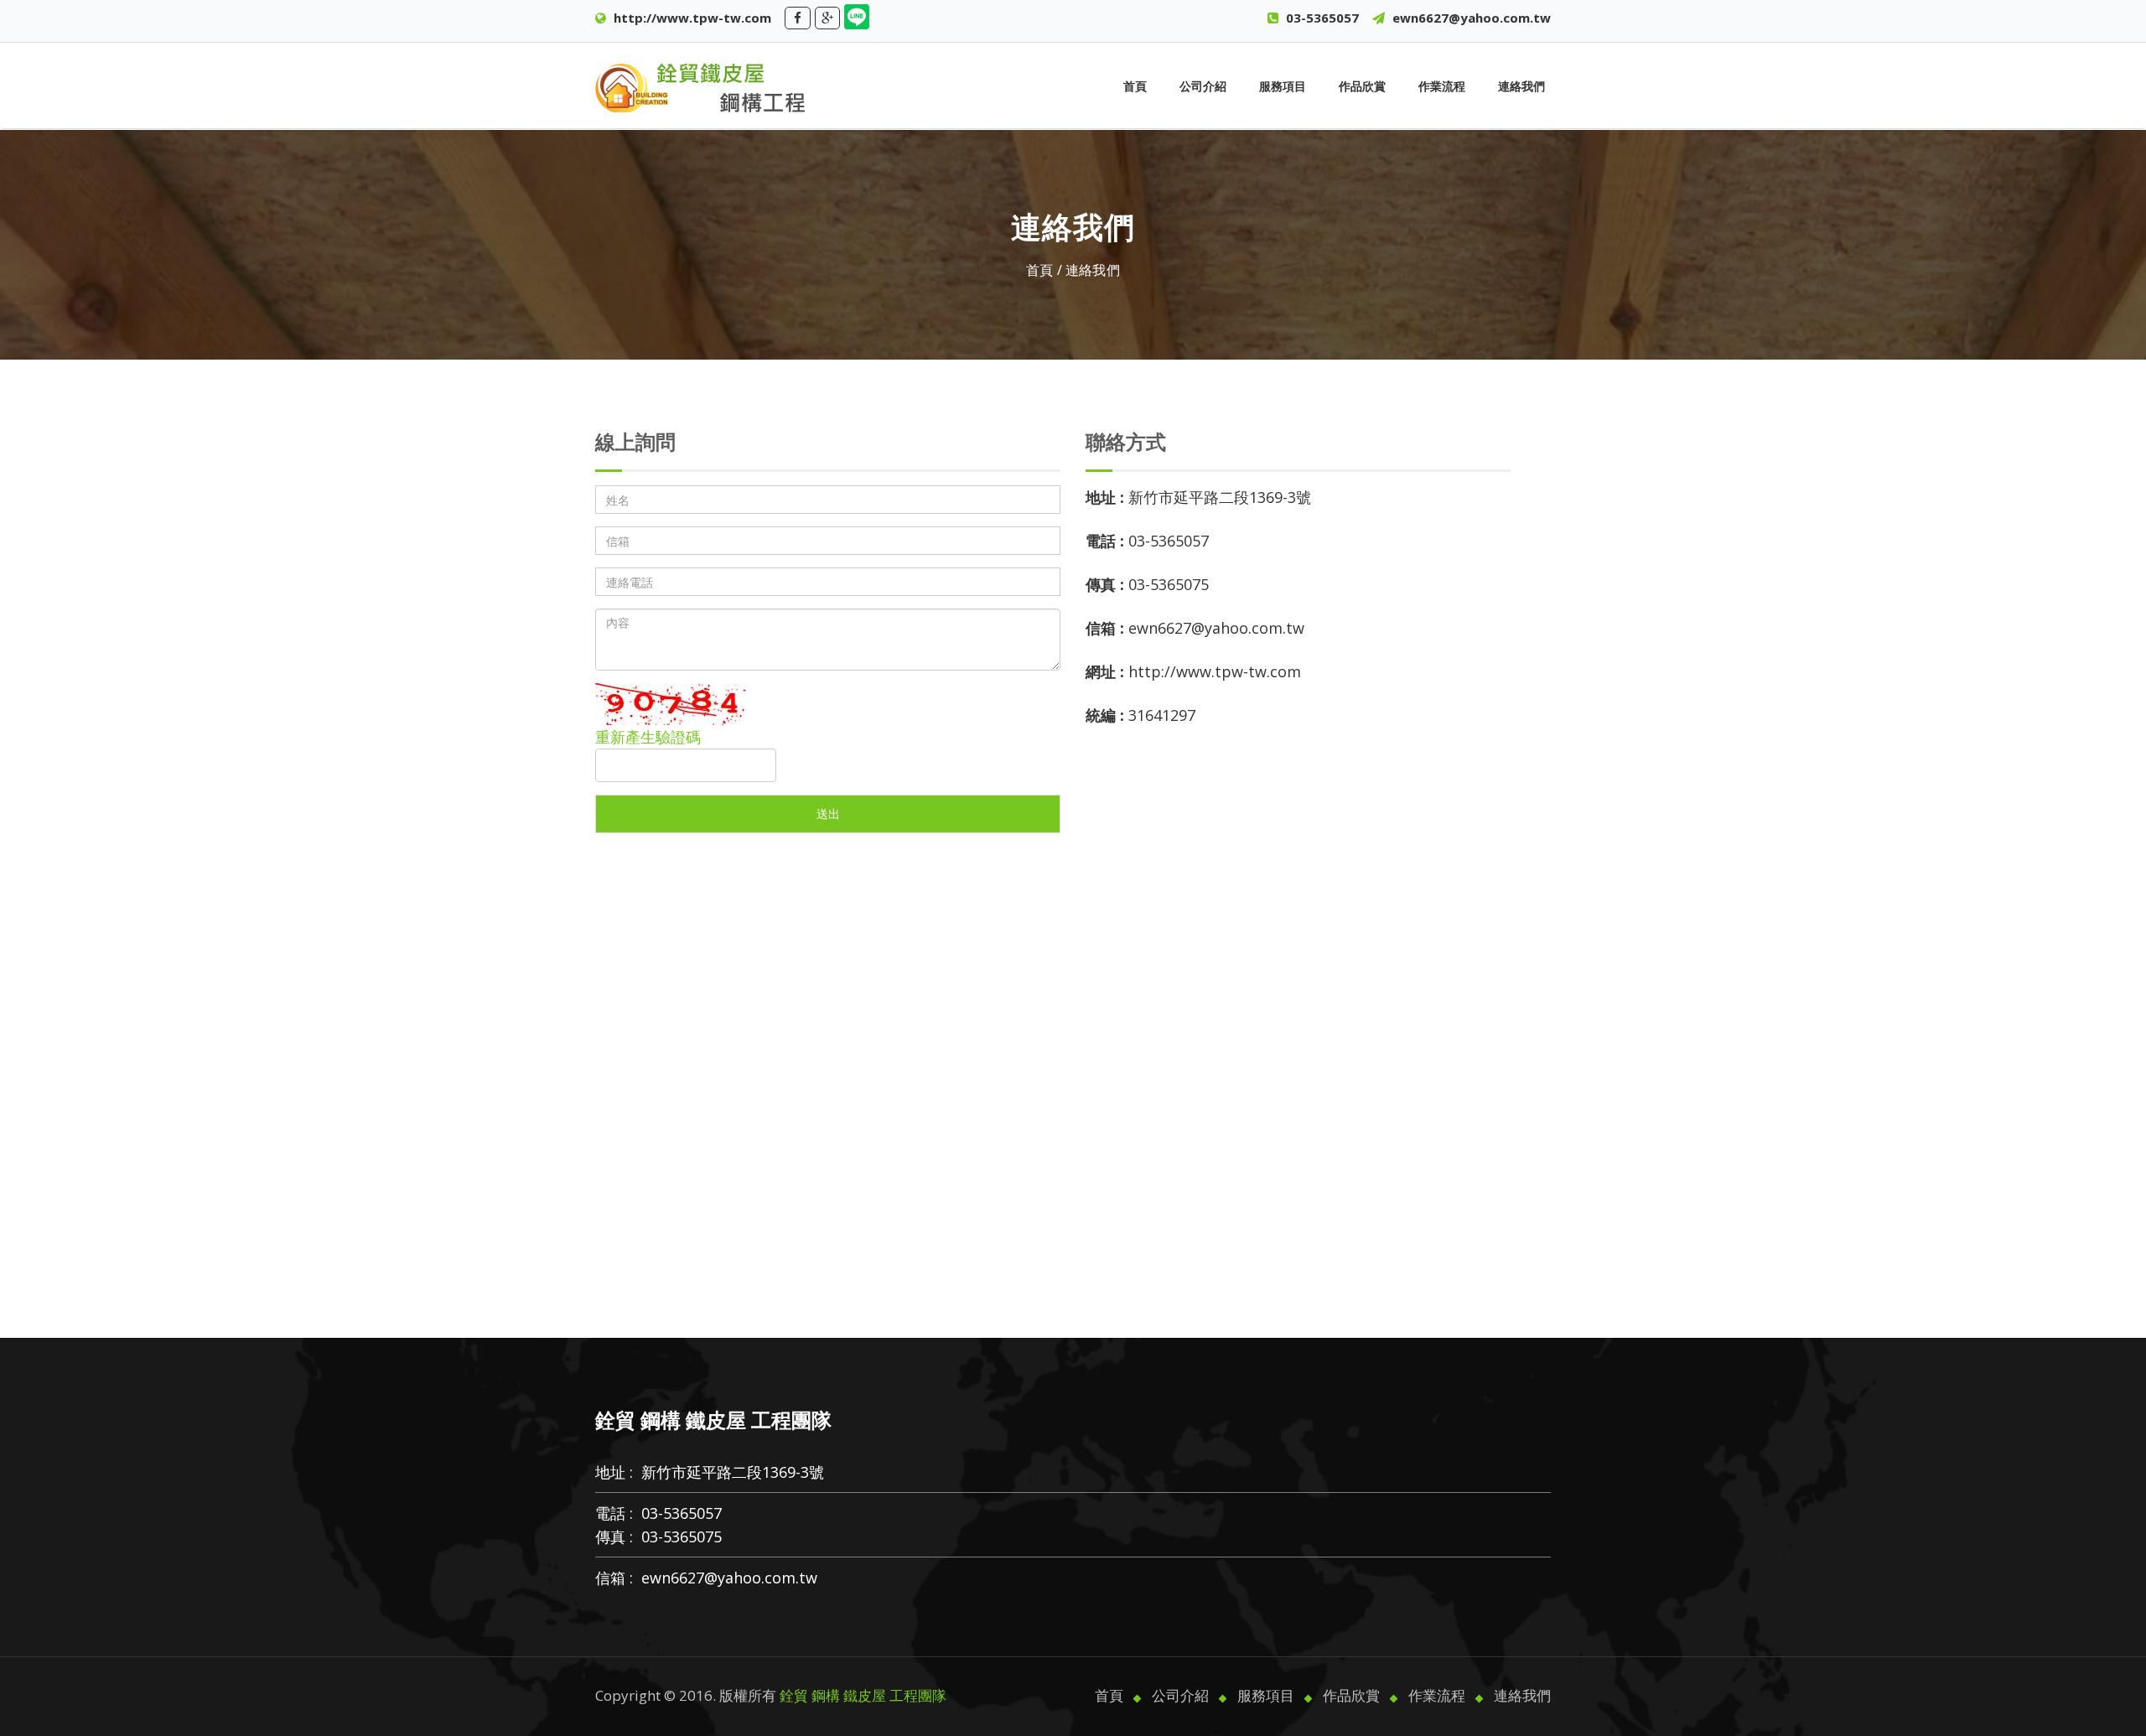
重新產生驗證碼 (648, 737)
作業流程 (1442, 86)
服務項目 (1283, 86)
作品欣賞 (1362, 86)
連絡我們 (1521, 86)
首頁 (1135, 86)
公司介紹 (1203, 86)
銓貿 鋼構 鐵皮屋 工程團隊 (863, 1695)
